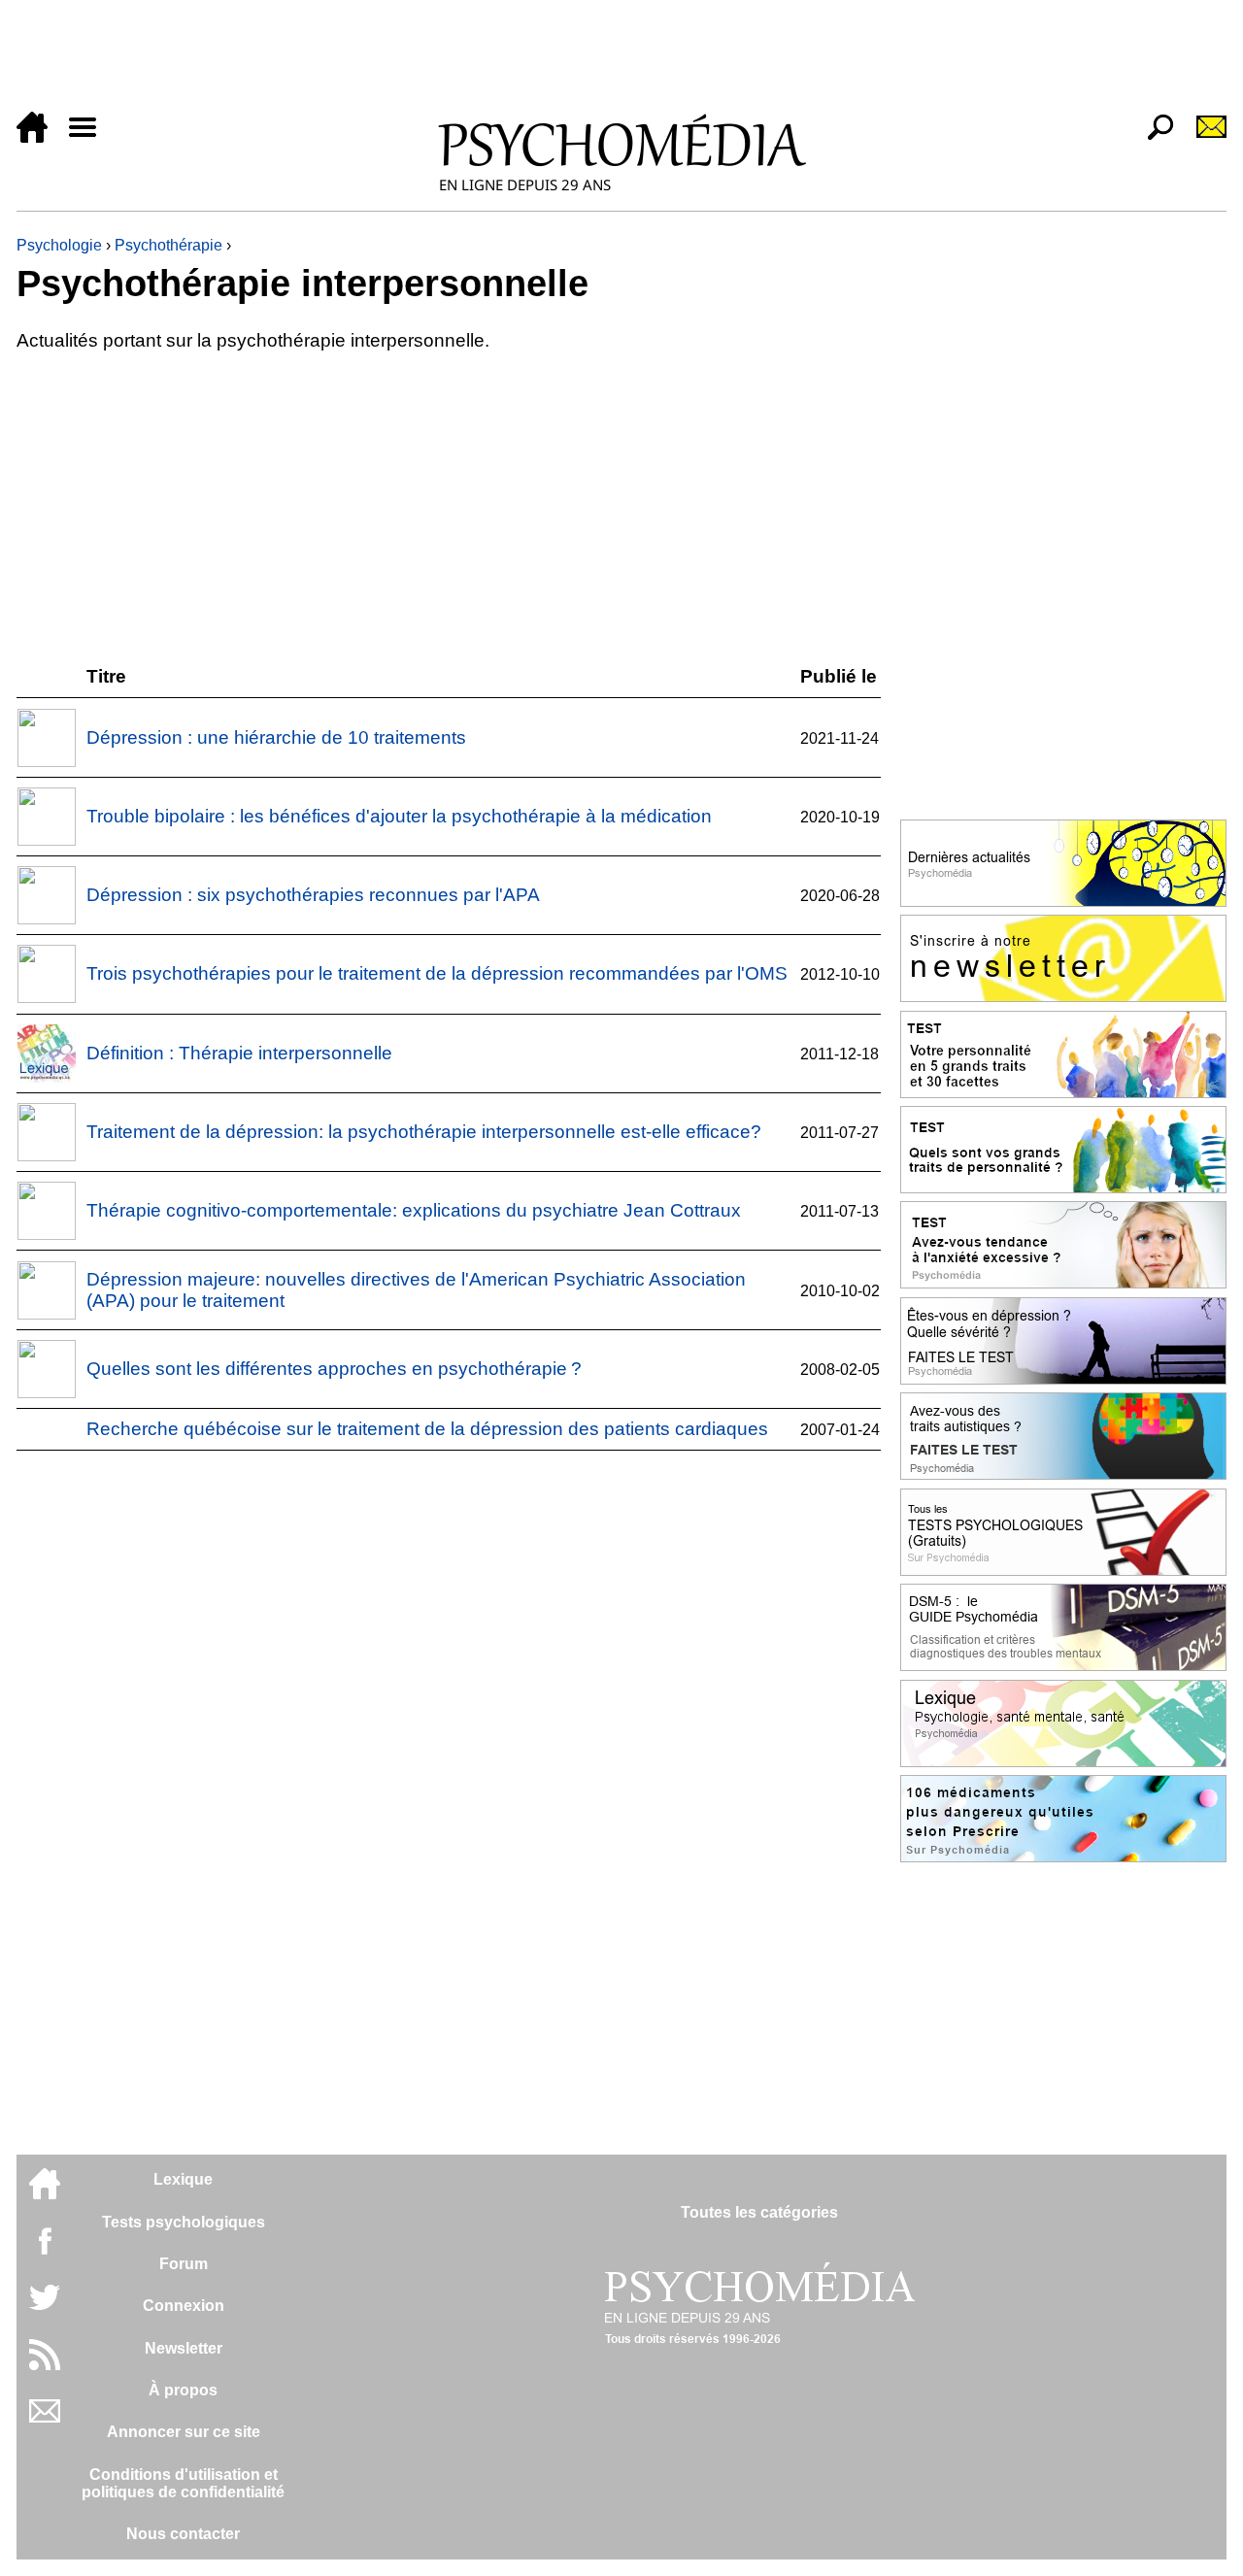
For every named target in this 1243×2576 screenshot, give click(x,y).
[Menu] (90, 137)
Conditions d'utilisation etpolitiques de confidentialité (183, 2483)
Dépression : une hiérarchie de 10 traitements (276, 737)
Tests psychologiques (184, 2222)
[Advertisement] (599, 60)
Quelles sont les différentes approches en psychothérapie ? (334, 1369)
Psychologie (59, 245)
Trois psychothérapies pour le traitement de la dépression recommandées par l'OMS (437, 973)
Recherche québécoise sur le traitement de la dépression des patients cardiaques (427, 1429)
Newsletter (184, 2348)
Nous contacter (183, 2534)
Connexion (184, 2306)
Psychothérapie (168, 245)
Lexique (183, 2179)
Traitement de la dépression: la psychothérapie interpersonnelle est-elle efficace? (424, 1132)
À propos (183, 2390)
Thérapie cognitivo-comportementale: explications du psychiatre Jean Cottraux (414, 1210)
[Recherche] (1153, 137)
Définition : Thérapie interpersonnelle (239, 1053)
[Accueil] (40, 137)
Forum (184, 2264)
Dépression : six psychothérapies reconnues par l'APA (313, 895)
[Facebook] (45, 2250)
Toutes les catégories (759, 2212)
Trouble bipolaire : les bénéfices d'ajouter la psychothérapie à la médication (399, 816)
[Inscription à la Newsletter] (1203, 137)
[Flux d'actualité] (45, 2365)
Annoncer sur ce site (184, 2432)
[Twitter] (45, 2308)
